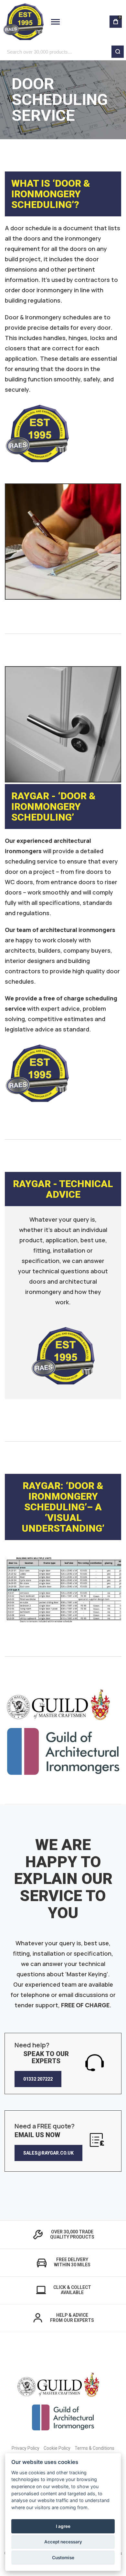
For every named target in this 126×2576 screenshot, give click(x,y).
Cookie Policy (57, 2448)
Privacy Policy (26, 2448)
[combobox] (63, 52)
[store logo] (23, 22)
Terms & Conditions (94, 2448)
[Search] (118, 52)
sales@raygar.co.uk (48, 2153)
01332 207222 (38, 2079)
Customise (63, 2558)
